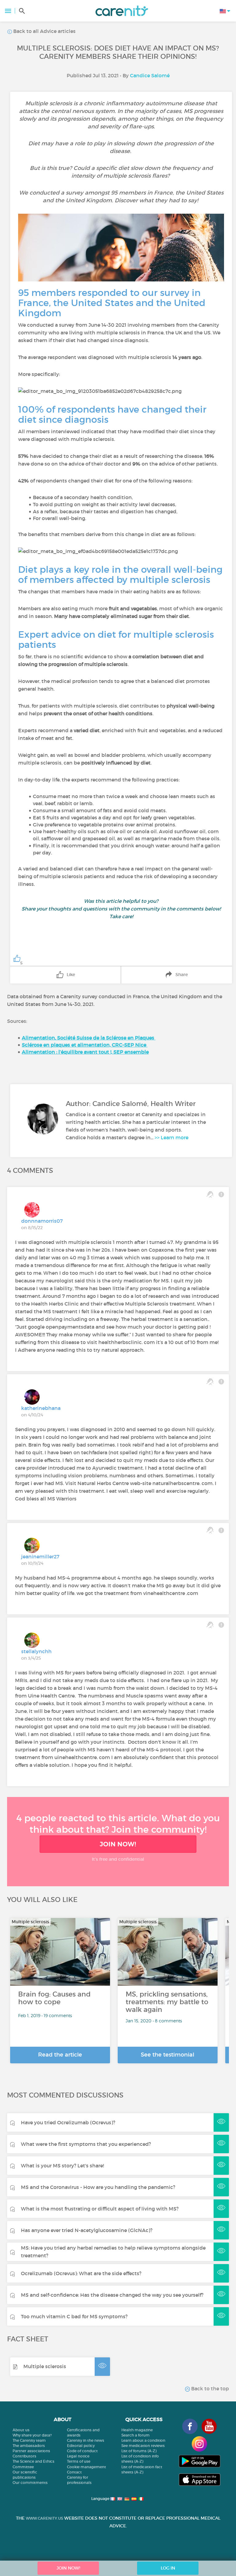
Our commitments (30, 2483)
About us (21, 2430)
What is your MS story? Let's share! (62, 2166)
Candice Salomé (150, 75)
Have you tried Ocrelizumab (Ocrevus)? (68, 2122)
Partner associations (31, 2451)
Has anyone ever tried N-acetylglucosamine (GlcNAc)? (87, 2230)
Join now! (118, 1844)
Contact (74, 2472)
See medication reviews (143, 2446)
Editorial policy (81, 2446)
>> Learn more (171, 1137)
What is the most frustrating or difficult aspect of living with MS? (100, 2209)
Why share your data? (32, 2435)
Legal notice (78, 2456)
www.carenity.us (44, 2518)
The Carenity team (29, 2440)
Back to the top (209, 2388)
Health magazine (137, 2430)
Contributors (24, 2456)
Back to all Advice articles (44, 31)
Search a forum (136, 2435)
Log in (168, 2568)
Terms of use (79, 2461)
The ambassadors (29, 2446)
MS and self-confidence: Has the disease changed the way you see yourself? (112, 2295)
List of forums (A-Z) (139, 2451)
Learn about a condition (143, 2440)
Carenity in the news (86, 2440)
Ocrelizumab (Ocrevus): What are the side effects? (81, 2273)
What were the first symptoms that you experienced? (86, 2144)
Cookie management (87, 2467)
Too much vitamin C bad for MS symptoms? (74, 2316)
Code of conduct (82, 2451)
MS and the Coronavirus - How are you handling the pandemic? (98, 2187)
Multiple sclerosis (45, 2366)
